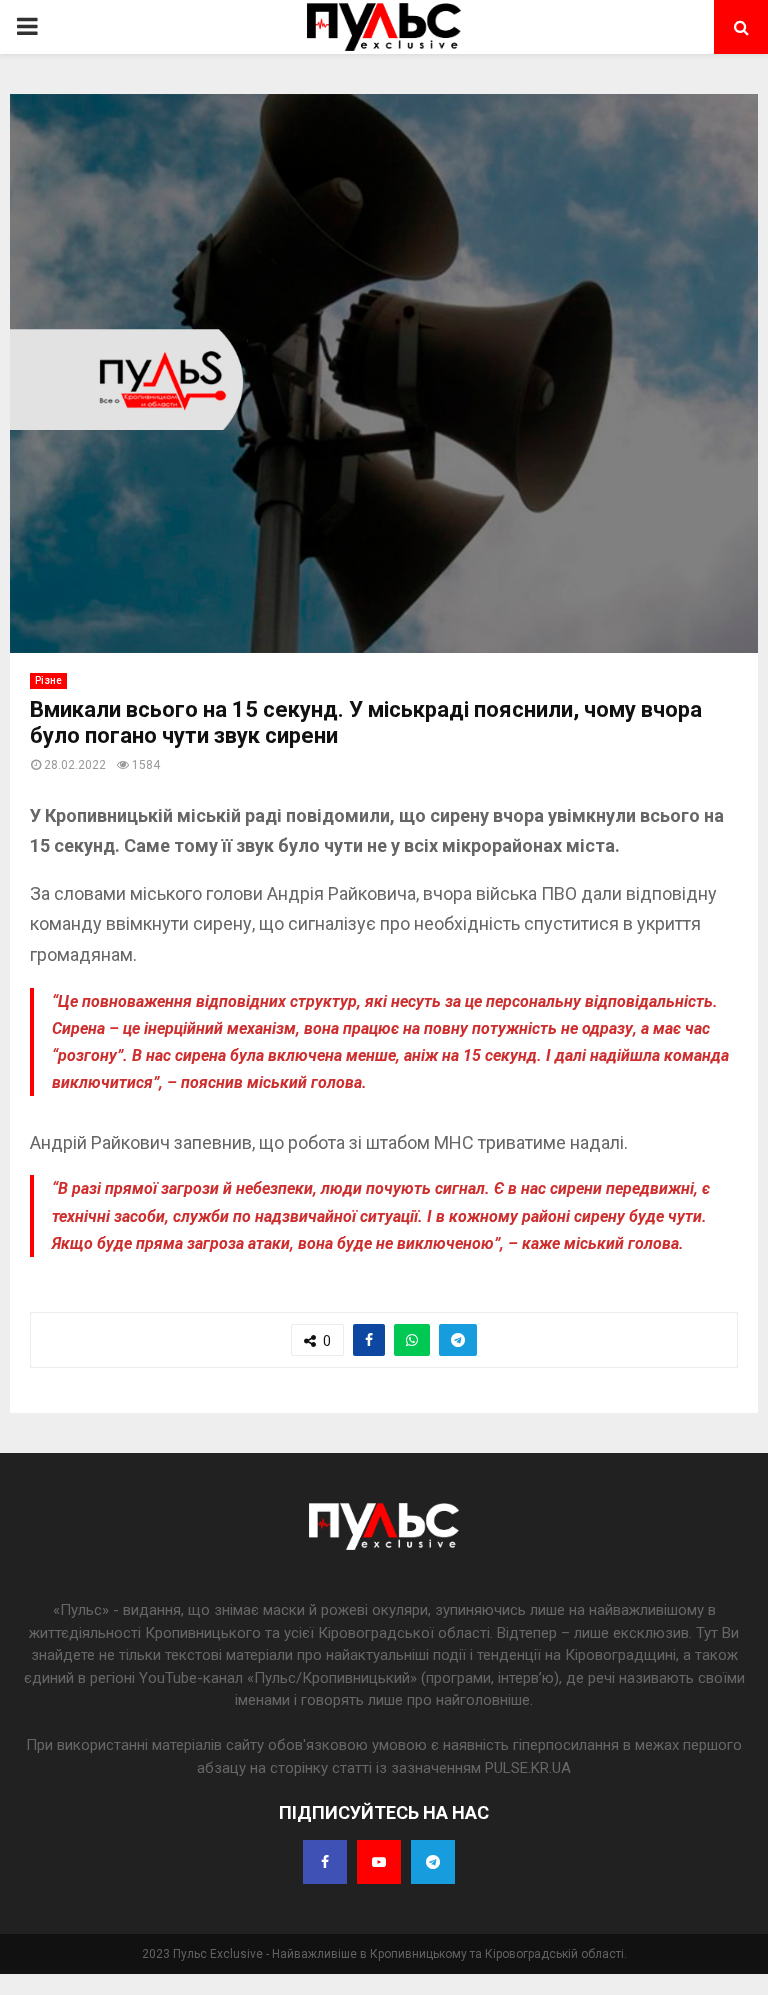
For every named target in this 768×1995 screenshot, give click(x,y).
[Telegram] (433, 1862)
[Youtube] (379, 1862)
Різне (48, 680)
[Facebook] (325, 1862)
